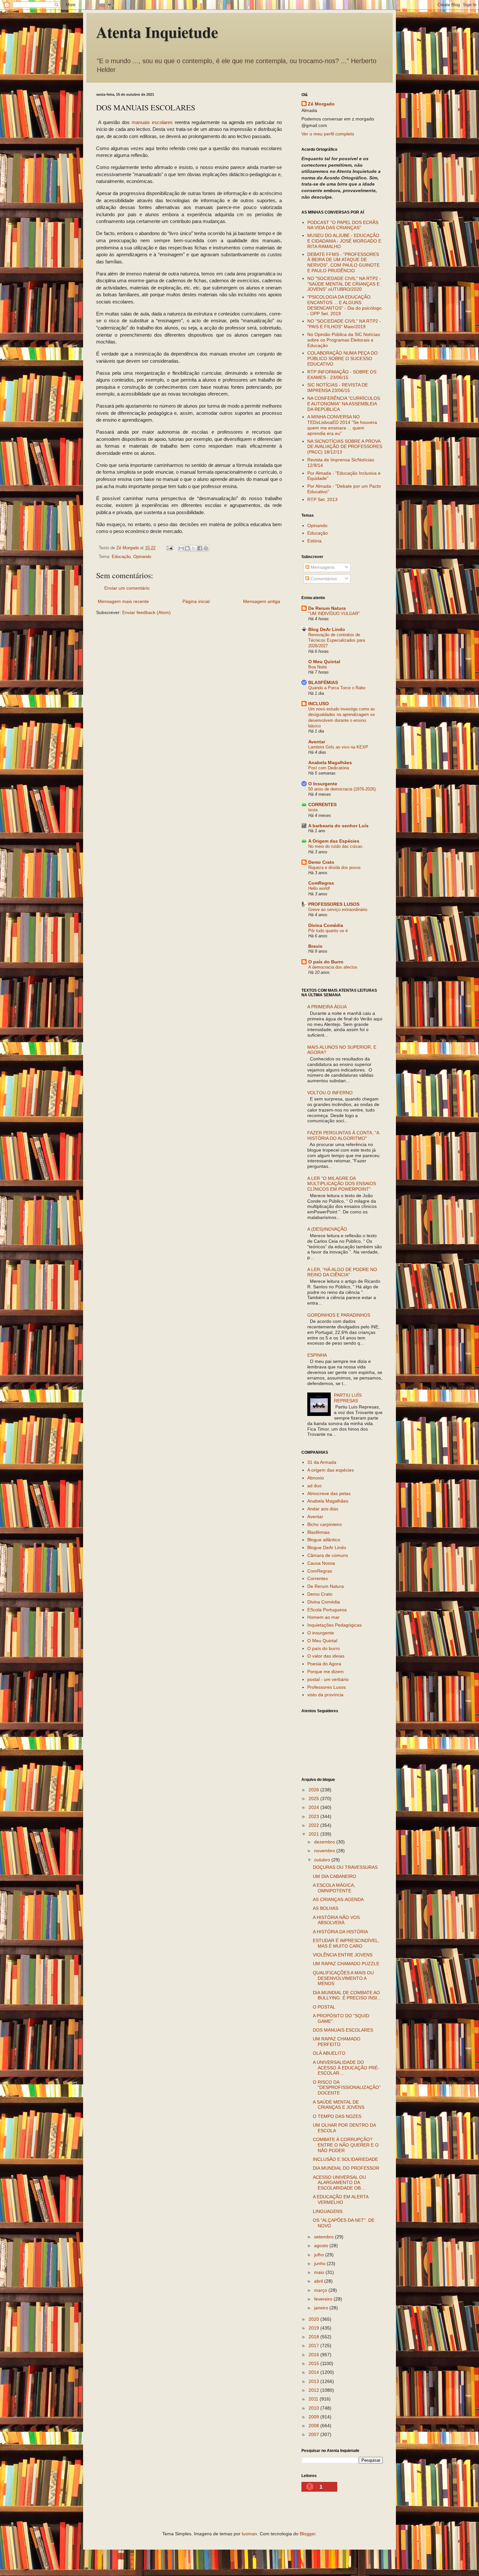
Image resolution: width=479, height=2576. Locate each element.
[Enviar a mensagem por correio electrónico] (169, 548)
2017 (314, 2345)
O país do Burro (326, 962)
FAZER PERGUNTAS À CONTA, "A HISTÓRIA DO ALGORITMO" (343, 1135)
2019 (314, 2328)
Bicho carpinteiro (325, 1524)
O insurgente (321, 1633)
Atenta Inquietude (157, 32)
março (321, 2290)
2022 (314, 1825)
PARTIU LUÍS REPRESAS (348, 1398)
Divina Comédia (326, 925)
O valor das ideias (326, 1656)
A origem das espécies (331, 1470)
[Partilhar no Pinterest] (206, 548)
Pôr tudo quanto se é (328, 931)
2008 (314, 2426)
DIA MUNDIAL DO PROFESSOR (346, 2168)
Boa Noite (318, 667)
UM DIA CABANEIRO (334, 1876)
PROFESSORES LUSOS (334, 904)
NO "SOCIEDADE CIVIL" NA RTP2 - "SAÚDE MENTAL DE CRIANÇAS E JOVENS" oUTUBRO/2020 (344, 284)
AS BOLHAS (326, 1908)
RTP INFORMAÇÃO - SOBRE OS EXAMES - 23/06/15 (342, 375)
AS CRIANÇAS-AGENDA (338, 1899)
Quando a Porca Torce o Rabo (337, 688)
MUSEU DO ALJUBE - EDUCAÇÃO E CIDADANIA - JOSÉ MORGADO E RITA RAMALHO (344, 241)
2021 (314, 1834)
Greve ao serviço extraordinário (338, 910)
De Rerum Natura (327, 608)
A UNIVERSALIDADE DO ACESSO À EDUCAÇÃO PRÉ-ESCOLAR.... (346, 2068)
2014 (314, 2372)
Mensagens (322, 567)
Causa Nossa (321, 1563)
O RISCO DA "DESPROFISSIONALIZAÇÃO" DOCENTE (347, 2088)
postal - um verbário (328, 1679)
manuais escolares (152, 122)
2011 (314, 2399)
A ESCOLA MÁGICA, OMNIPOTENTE (334, 1888)
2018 (314, 2337)
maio (320, 2272)
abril (319, 2281)
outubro (323, 1860)
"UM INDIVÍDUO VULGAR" (334, 614)
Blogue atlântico (324, 1540)
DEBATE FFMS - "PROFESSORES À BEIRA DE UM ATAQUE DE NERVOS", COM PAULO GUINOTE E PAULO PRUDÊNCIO (343, 262)
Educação (121, 557)
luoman (249, 2534)
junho (320, 2263)
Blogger (308, 2534)
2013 (314, 2381)
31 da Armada (322, 1462)
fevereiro (324, 2299)
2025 (314, 1799)
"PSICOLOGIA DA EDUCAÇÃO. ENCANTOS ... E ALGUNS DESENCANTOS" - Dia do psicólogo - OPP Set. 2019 (344, 305)
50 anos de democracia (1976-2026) (342, 789)
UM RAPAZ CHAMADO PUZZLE (346, 1964)
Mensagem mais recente (123, 601)
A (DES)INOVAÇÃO (327, 1229)
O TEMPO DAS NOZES (337, 2116)
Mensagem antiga (262, 601)
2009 (314, 2417)
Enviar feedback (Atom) (146, 612)
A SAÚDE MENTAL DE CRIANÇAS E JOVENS (339, 2105)
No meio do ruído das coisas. (336, 846)
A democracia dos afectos (333, 967)
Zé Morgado (321, 104)
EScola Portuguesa (327, 1610)
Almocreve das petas (329, 1493)
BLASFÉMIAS (323, 682)
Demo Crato (321, 862)
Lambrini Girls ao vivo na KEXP (338, 747)
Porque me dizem (326, 1672)
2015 (314, 2363)
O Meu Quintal (324, 662)
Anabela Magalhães (330, 763)
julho (320, 2255)
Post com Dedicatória (329, 768)
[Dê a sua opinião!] (187, 548)
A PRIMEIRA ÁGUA (327, 1007)
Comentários (323, 579)
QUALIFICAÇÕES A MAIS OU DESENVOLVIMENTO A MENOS (343, 1978)
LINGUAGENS (328, 2211)
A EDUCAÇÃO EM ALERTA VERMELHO (341, 2199)
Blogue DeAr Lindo (327, 1547)
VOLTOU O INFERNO (330, 1093)
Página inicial (196, 601)
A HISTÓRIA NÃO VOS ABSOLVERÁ (336, 1920)
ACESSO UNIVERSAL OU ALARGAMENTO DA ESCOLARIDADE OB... (339, 2183)
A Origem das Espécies (334, 841)
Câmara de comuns (328, 1555)
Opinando (142, 557)
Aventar (317, 742)
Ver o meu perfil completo (328, 134)
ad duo (314, 1486)
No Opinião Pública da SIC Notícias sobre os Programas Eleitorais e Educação (344, 340)
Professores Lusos (327, 1687)
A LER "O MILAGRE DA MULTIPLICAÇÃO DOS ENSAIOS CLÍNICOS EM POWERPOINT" (342, 1184)
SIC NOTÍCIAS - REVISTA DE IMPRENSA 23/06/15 (338, 388)
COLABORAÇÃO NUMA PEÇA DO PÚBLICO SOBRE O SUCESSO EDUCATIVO (342, 358)
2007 (314, 2434)
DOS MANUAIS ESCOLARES (343, 2030)
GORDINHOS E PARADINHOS (339, 1315)
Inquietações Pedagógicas (334, 1625)
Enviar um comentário (127, 588)
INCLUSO (319, 704)
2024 (314, 1807)
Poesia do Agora (324, 1664)
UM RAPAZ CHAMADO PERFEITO (337, 2042)
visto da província (325, 1695)
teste (313, 810)
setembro (325, 2237)
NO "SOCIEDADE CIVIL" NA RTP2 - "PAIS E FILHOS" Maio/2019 (344, 324)
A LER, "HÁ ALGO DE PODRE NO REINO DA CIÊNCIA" (342, 1272)
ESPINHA (317, 1355)
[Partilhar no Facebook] (200, 548)
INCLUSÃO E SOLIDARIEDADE (345, 2159)
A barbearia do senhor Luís (338, 826)
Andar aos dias (323, 1509)
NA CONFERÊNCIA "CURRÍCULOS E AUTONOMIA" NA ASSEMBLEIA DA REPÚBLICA (344, 404)
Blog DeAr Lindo (327, 629)
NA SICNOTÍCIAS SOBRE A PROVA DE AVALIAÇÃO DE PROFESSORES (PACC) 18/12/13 (345, 447)
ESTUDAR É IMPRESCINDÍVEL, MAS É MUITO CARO (346, 1943)
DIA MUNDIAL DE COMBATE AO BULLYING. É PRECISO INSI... (347, 1995)
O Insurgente (323, 784)
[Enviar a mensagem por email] (181, 548)
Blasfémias (319, 1532)
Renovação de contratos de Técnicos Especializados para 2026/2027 (337, 640)
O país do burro (324, 1648)
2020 (314, 2319)
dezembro (325, 1842)
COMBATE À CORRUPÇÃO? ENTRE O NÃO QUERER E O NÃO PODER (346, 2145)
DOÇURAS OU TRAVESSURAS (345, 1867)
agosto (322, 2246)
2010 (314, 2408)
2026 (314, 1790)
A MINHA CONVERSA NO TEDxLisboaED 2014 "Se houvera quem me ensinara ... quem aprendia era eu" (342, 425)
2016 (314, 2355)
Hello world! (319, 888)
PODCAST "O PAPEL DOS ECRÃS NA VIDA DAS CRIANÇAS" (343, 225)
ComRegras (321, 883)
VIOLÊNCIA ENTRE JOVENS (343, 1955)
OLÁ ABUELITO (329, 2053)
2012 (314, 2390)
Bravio (315, 946)
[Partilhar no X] (194, 548)
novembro (325, 1851)
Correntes (318, 1578)
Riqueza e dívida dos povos (334, 868)
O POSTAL (324, 2007)
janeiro (322, 2308)
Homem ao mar (323, 1617)
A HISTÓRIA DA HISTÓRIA (340, 1932)
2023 (314, 1816)
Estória (314, 541)
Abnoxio (316, 1478)
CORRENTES (322, 805)
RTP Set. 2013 (322, 499)
